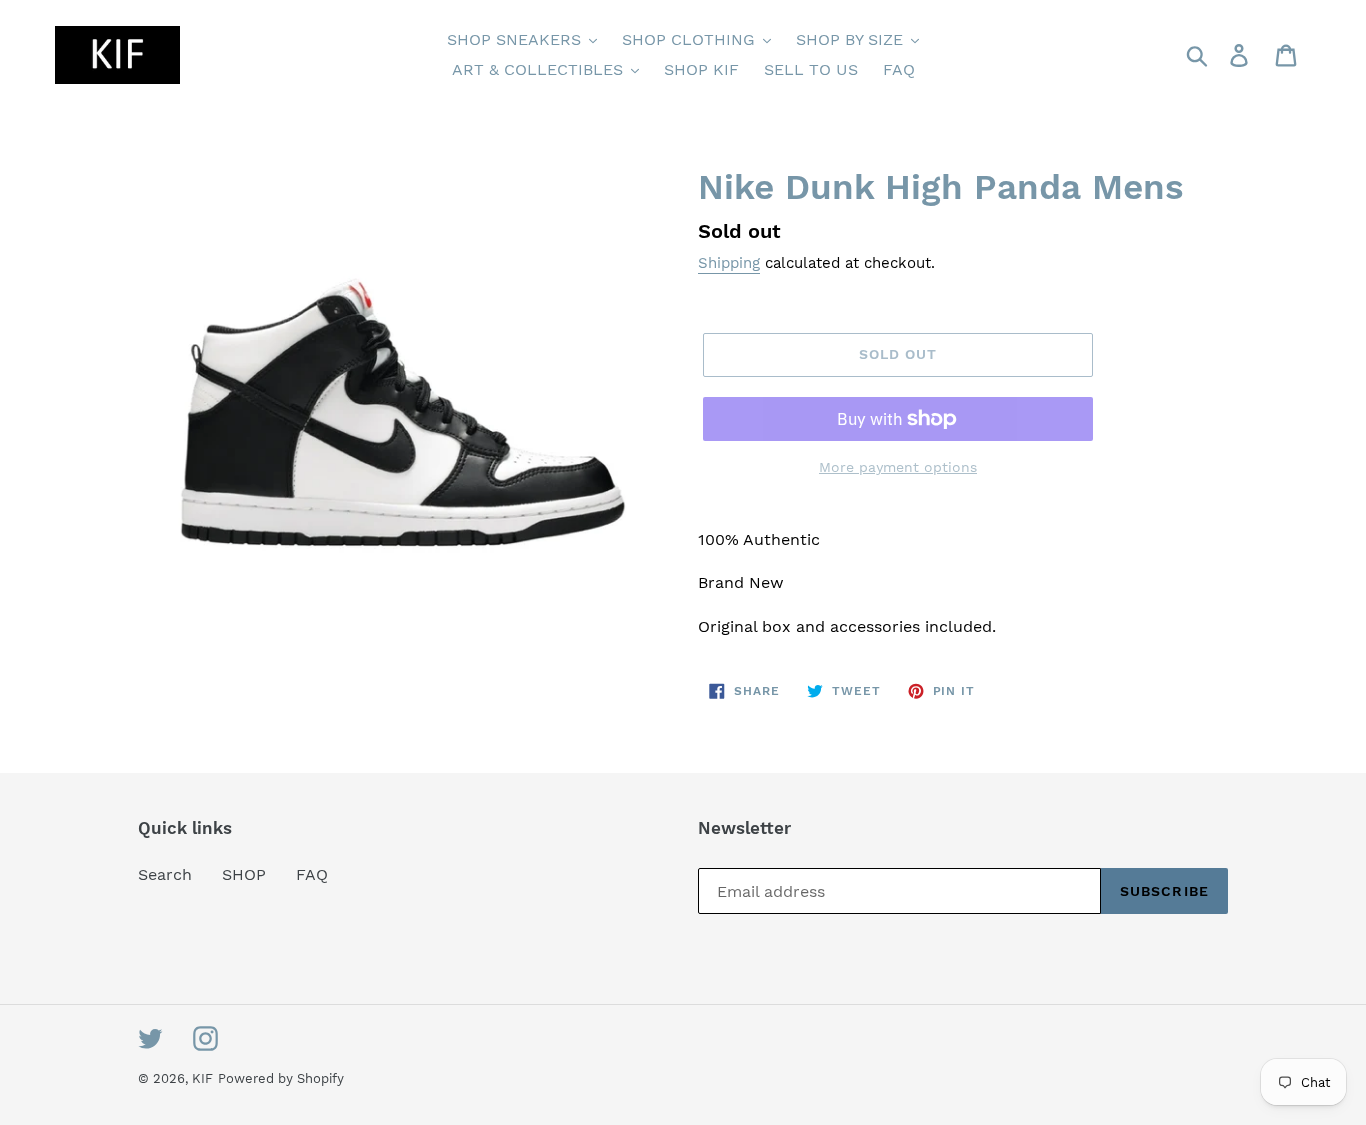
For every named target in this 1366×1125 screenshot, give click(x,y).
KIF (202, 1078)
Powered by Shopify (281, 1078)
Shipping (729, 263)
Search (165, 874)
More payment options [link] (898, 467)
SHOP (244, 874)
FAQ (312, 874)
